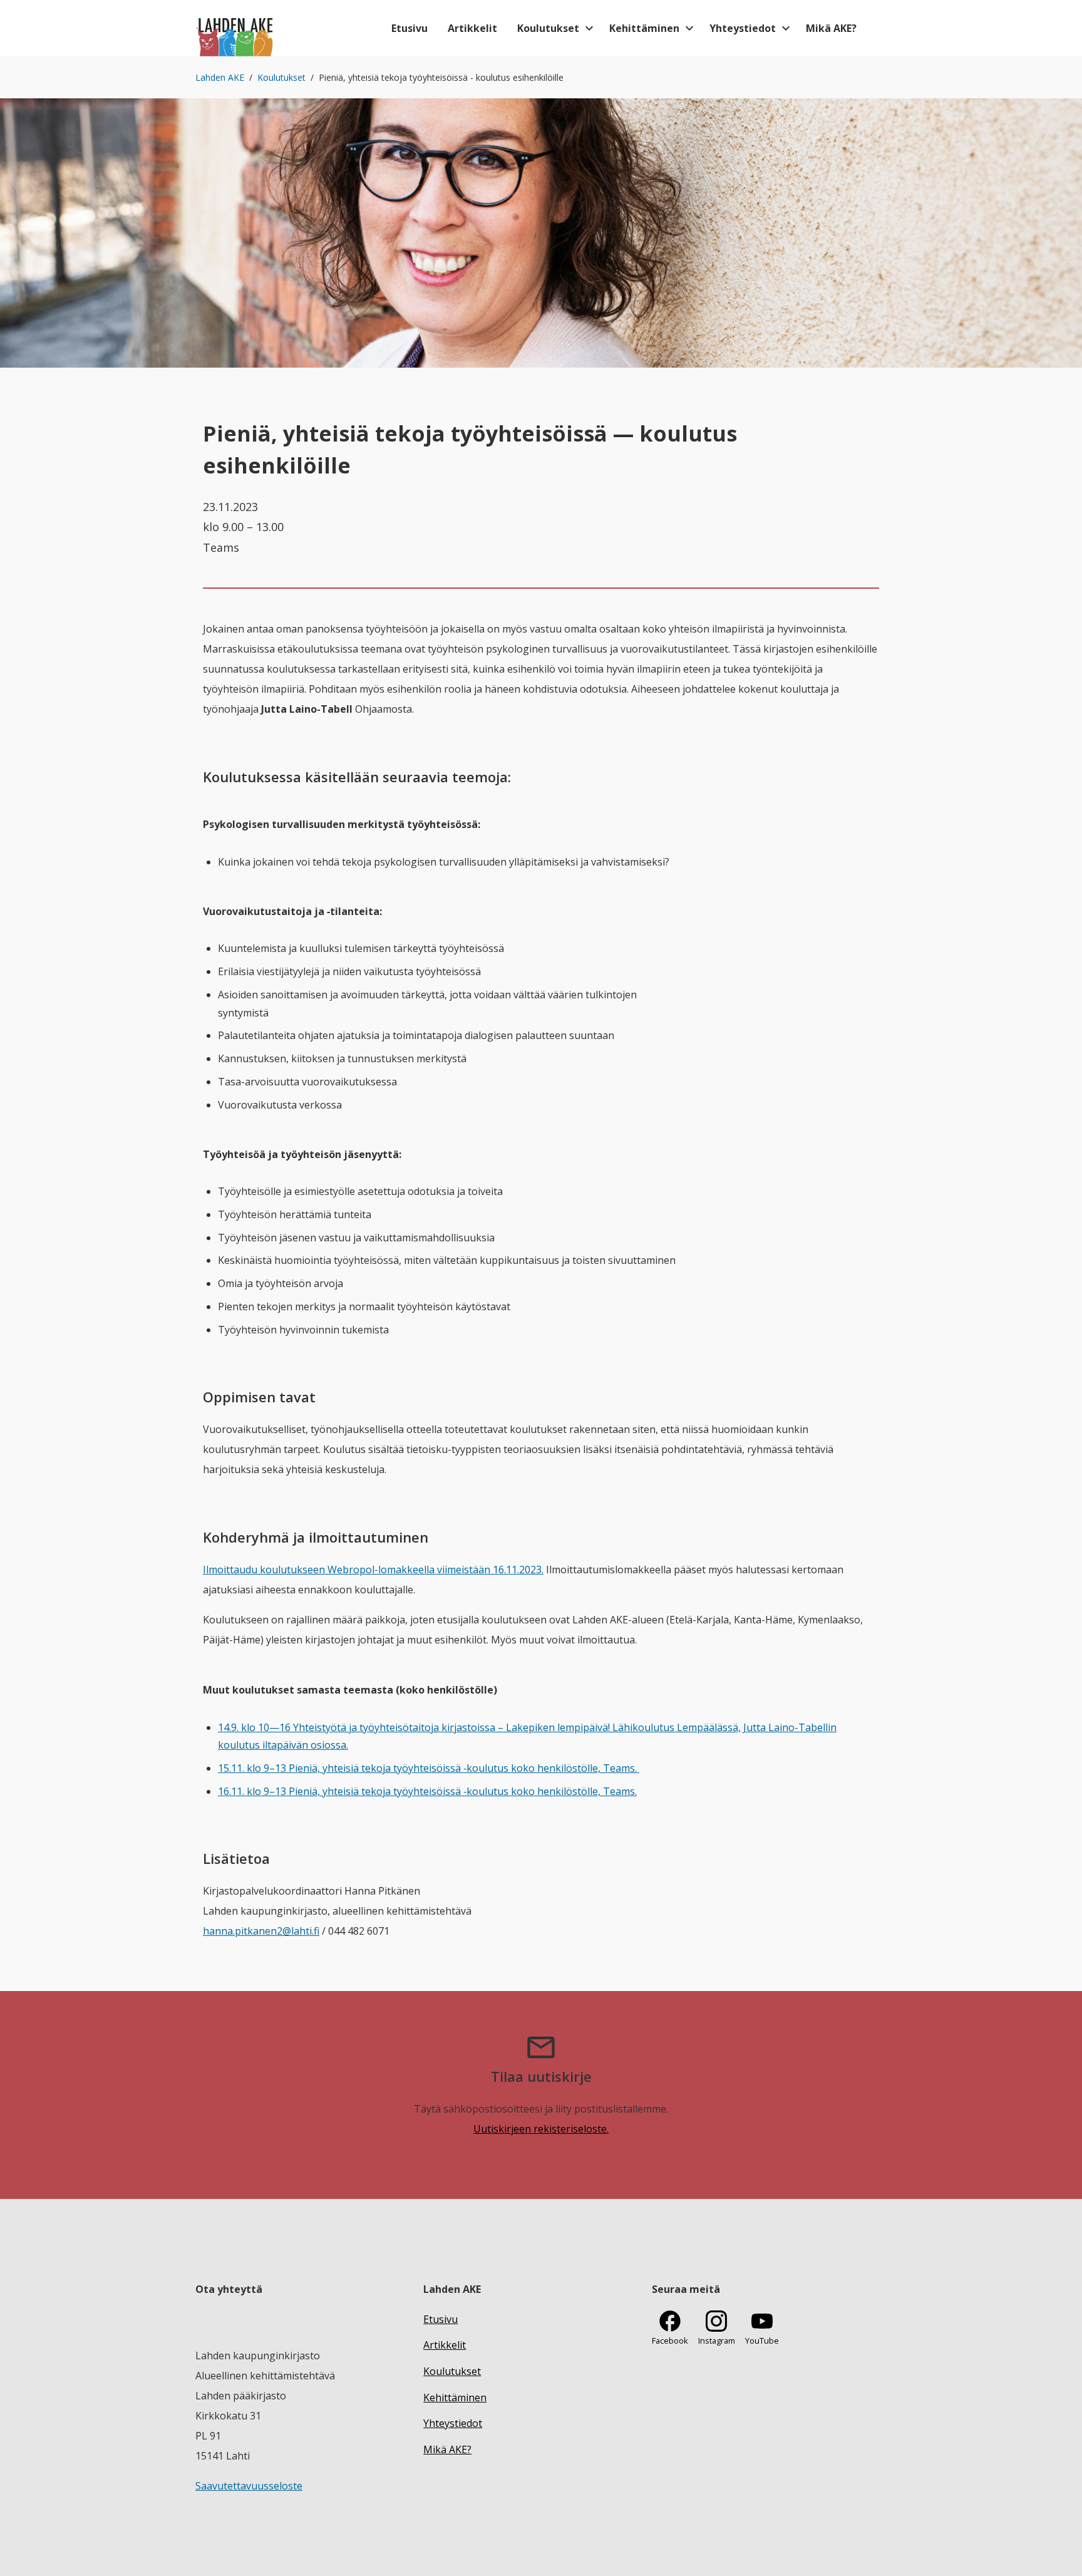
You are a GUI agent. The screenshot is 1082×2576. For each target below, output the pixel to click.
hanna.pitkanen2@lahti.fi (261, 1931)
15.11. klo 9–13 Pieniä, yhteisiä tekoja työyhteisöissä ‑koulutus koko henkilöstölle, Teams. (429, 1768)
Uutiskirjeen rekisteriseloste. (541, 2129)
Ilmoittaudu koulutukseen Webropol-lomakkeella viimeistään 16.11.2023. (373, 1570)
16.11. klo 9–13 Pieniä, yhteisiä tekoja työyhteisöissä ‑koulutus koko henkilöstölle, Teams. (427, 1791)
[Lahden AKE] (235, 28)
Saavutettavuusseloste (249, 2486)
